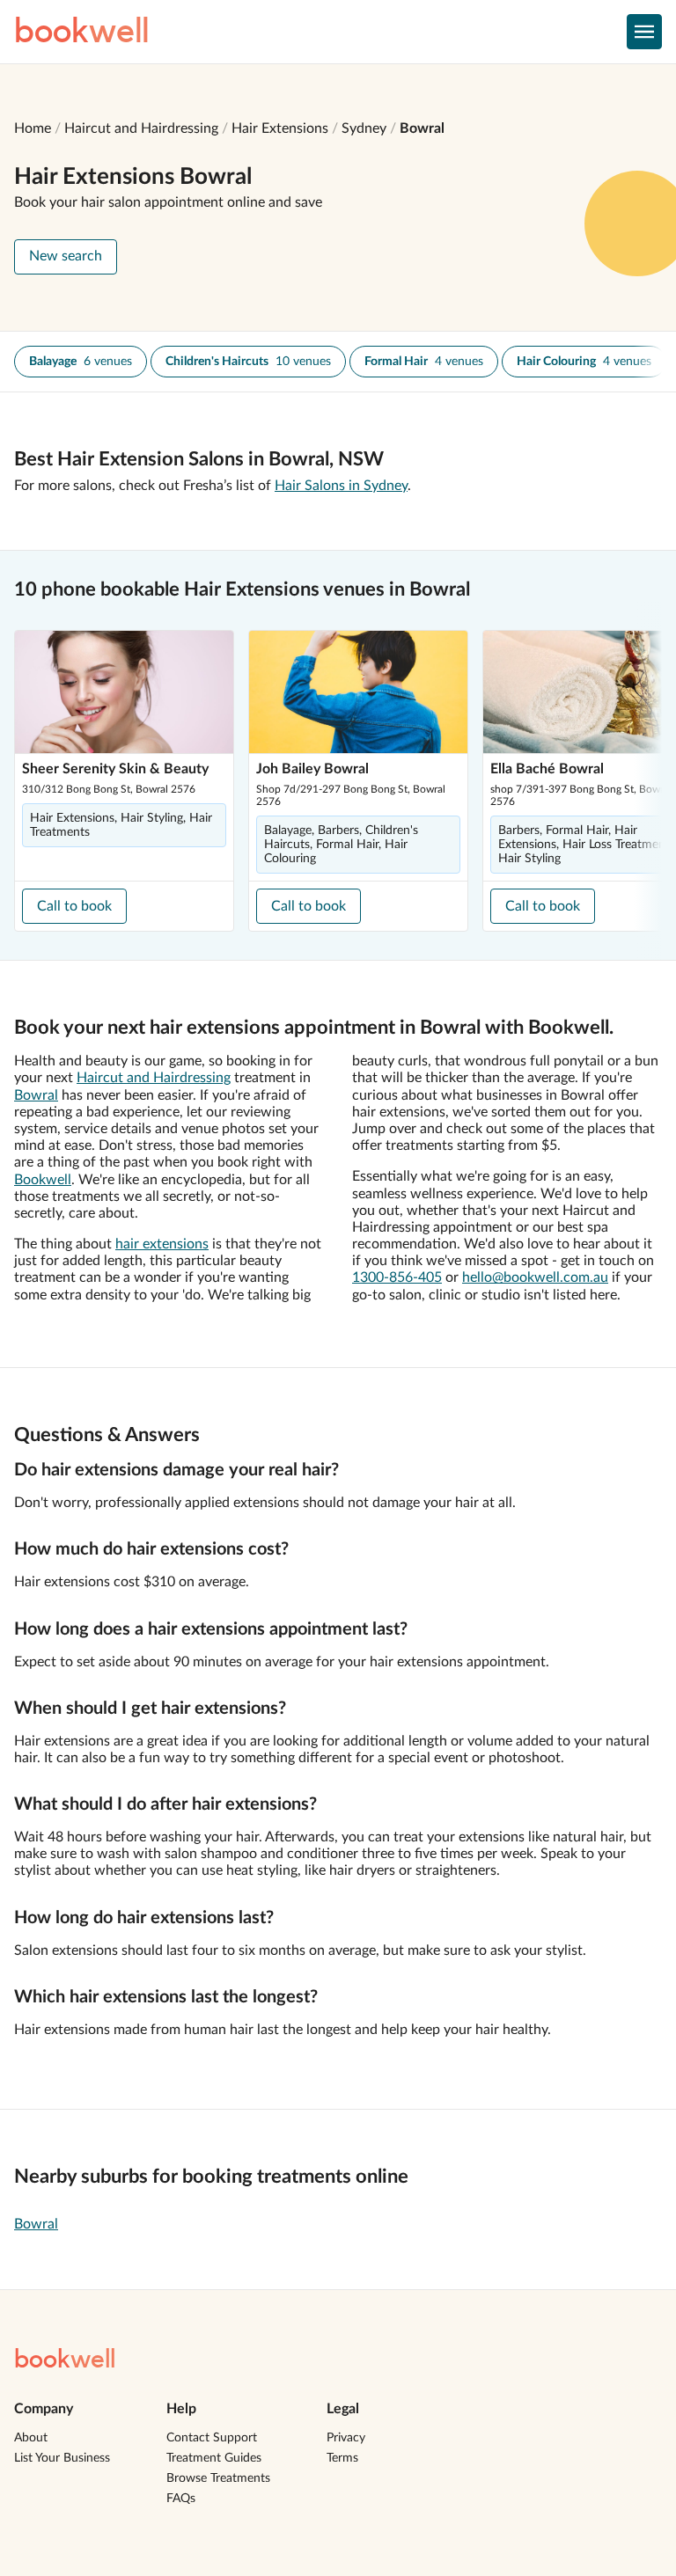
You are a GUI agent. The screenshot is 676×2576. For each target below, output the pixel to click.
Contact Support (212, 2438)
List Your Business (62, 2458)
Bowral (422, 128)
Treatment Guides (214, 2458)
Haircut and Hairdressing (141, 128)
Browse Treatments (218, 2478)
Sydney (364, 128)
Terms (342, 2458)
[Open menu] (644, 32)
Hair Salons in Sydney (341, 486)
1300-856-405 (397, 1277)
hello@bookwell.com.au (535, 1277)
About (31, 2438)
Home (33, 128)
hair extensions (162, 1244)
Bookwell (43, 1180)
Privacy (346, 2438)
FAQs (181, 2499)
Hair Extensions (280, 128)
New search (66, 256)
